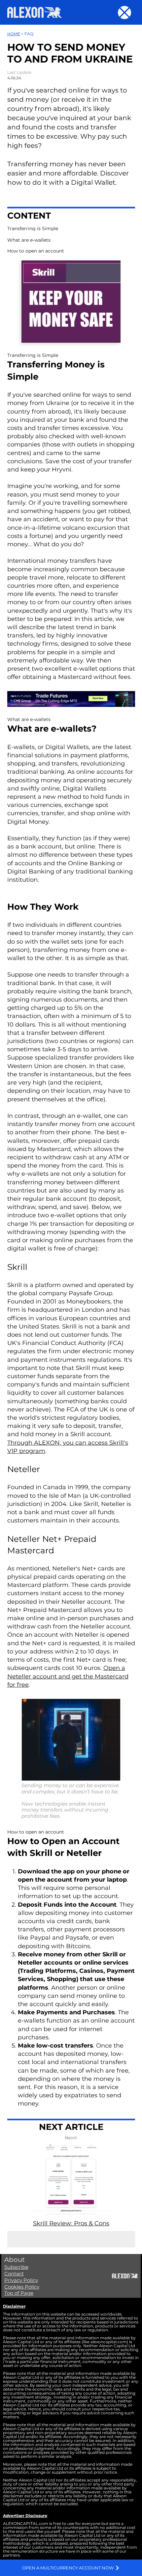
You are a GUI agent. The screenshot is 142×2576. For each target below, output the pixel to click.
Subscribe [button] (16, 2267)
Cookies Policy (22, 2287)
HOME (14, 34)
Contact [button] (14, 2274)
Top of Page (19, 2293)
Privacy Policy (21, 2280)
